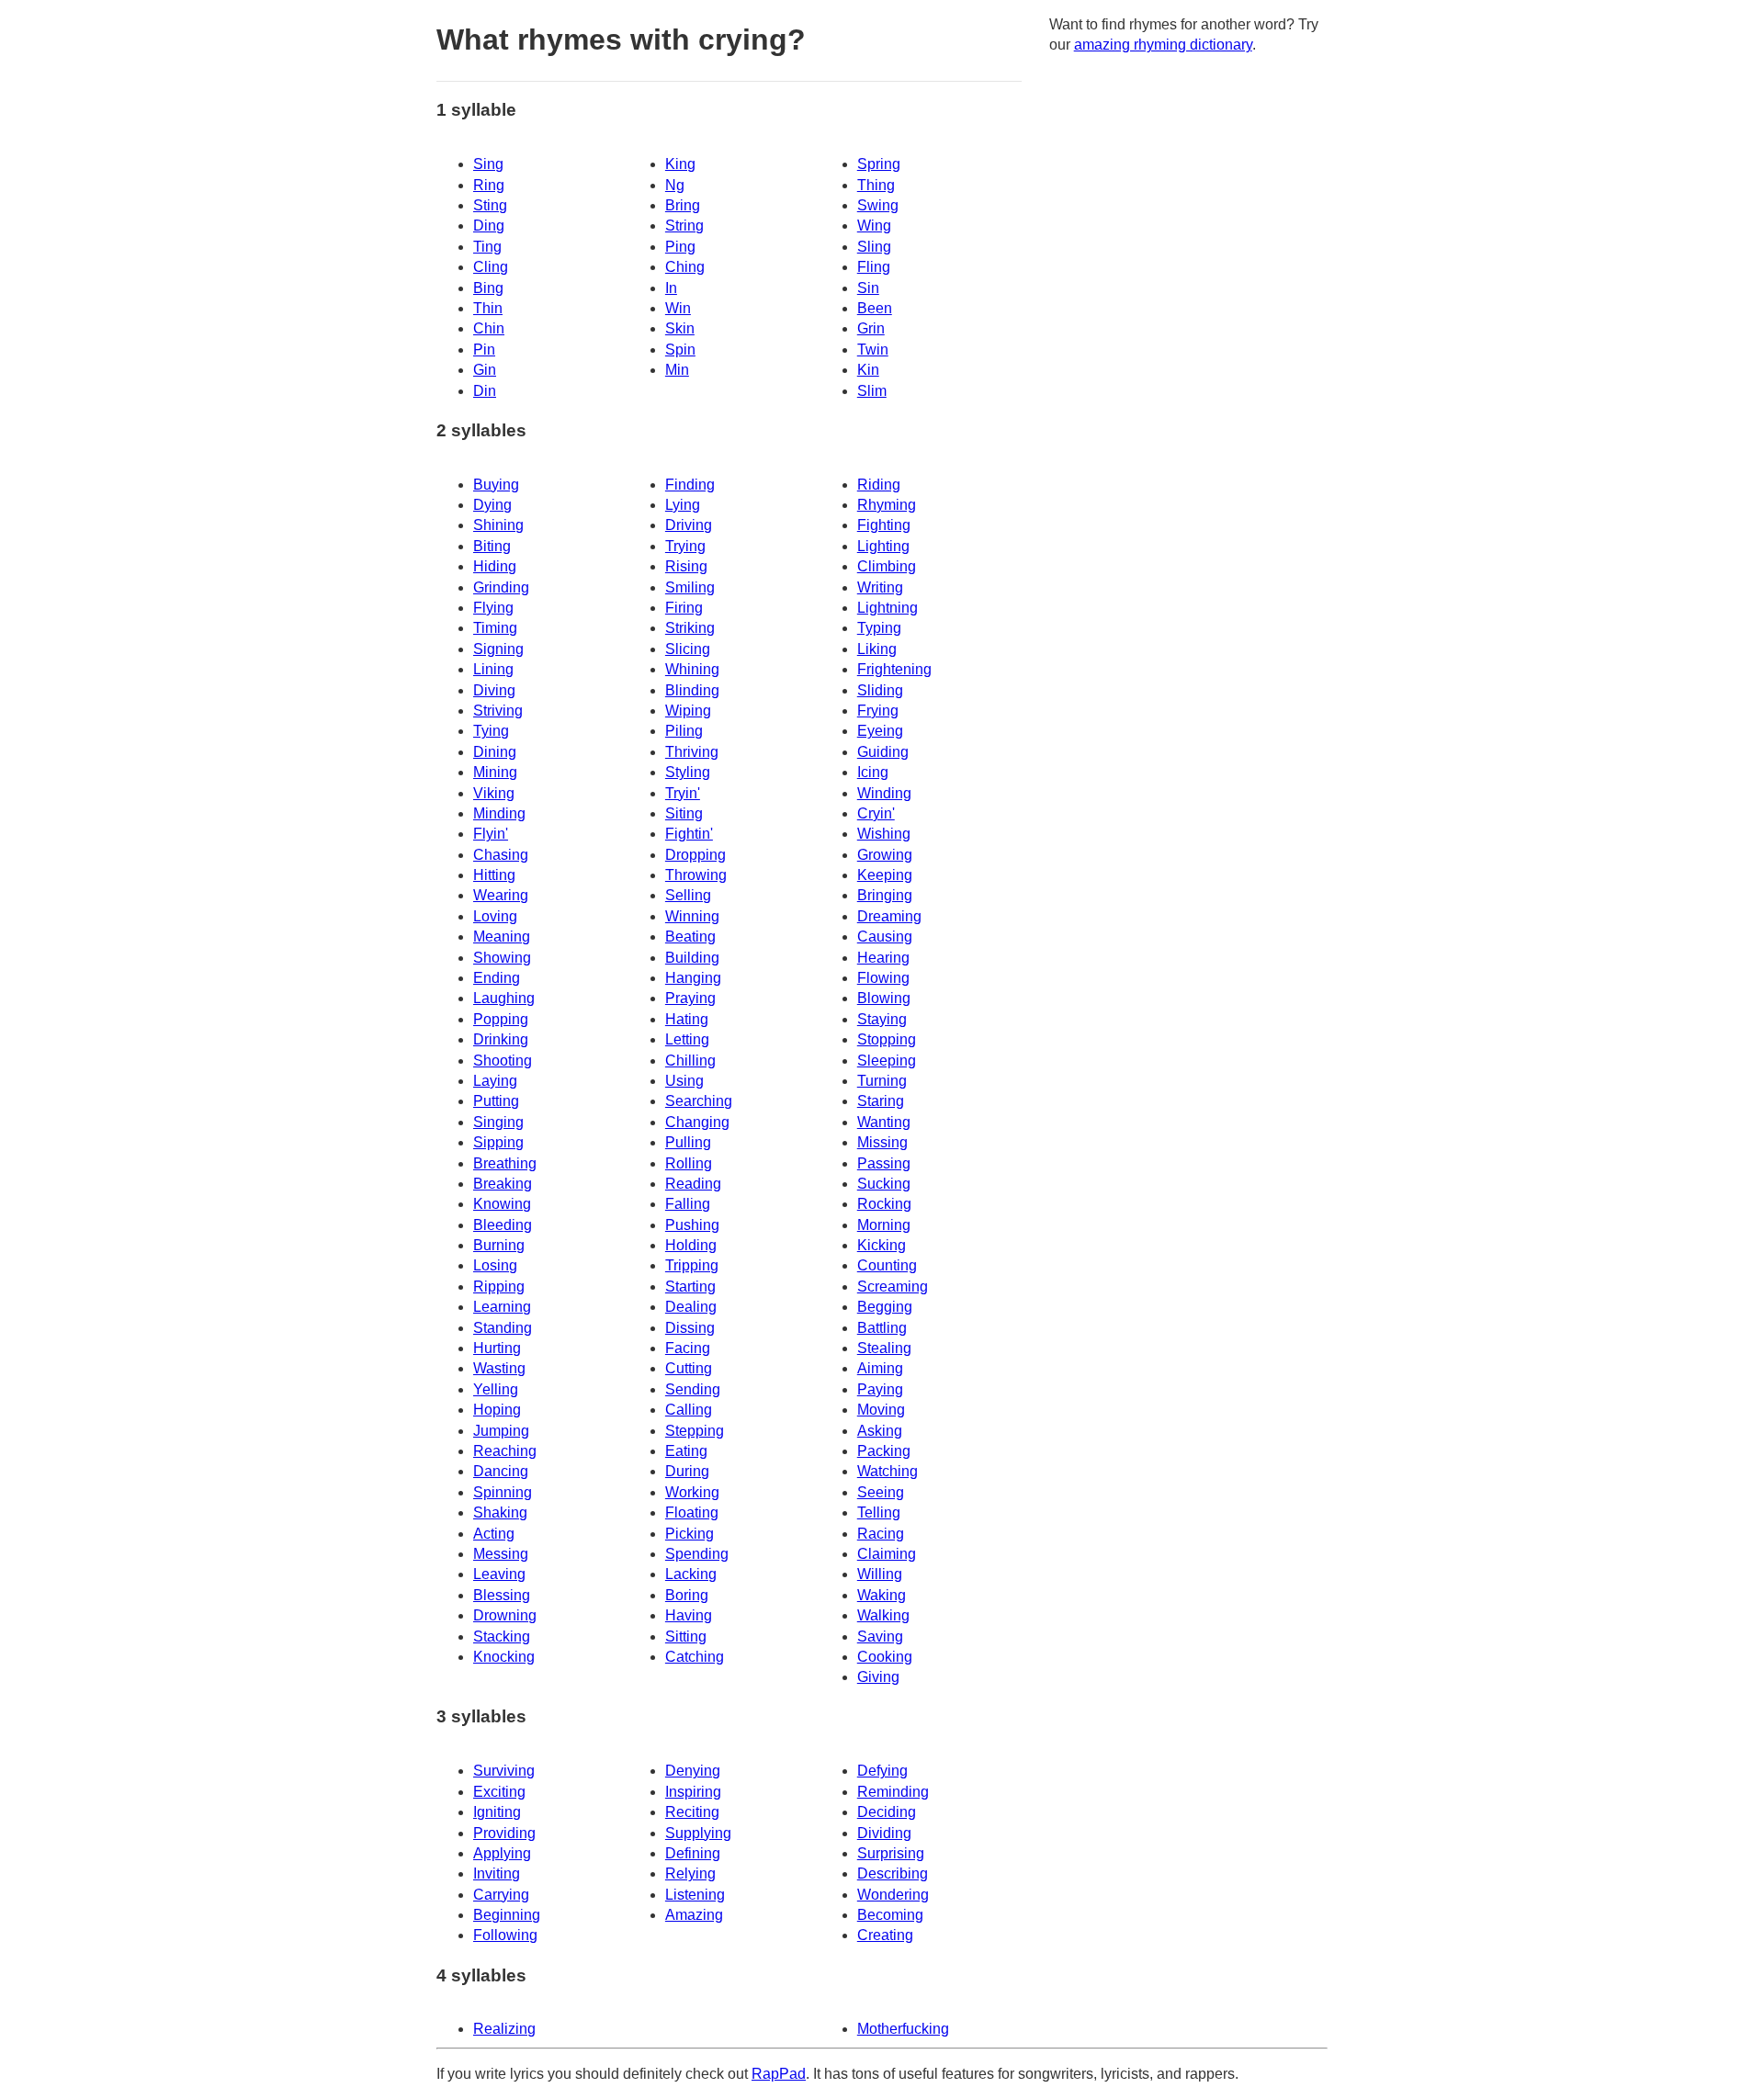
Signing (498, 649)
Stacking (502, 1636)
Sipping (498, 1142)
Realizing (504, 2029)
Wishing (884, 834)
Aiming (880, 1368)
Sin (868, 288)
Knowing (502, 1204)
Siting (684, 813)
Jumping (501, 1431)
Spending (697, 1554)
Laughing (504, 998)
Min (677, 370)
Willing (880, 1574)
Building (692, 958)
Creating (885, 1935)
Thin (488, 308)
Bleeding (503, 1225)
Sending (693, 1389)
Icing (873, 772)
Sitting (686, 1636)
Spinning (503, 1492)
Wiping (688, 711)
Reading (693, 1184)
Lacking (691, 1574)
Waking (882, 1595)
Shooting (503, 1061)
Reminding (893, 1792)
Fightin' (689, 834)
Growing (885, 855)
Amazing (694, 1915)
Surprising (891, 1853)
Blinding (692, 690)
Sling (874, 247)
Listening (695, 1895)
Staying (882, 1019)
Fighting (884, 525)
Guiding (883, 752)
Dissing (690, 1328)
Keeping (885, 875)
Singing (498, 1122)
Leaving (499, 1574)
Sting (490, 205)
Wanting (884, 1122)
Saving (880, 1636)
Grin (871, 328)
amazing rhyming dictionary (1163, 45)
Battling (882, 1328)
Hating (687, 1019)
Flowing (883, 978)
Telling (879, 1512)
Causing (885, 937)
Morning (884, 1225)
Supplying (698, 1833)
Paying (880, 1389)
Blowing (884, 998)
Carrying (501, 1895)
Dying (492, 505)
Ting (487, 247)
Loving (495, 916)
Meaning (502, 937)
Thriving (692, 752)
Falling (688, 1204)
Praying (690, 998)
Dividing (884, 1833)
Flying (493, 608)
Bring (683, 205)
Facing (688, 1348)
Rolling (689, 1163)
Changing (697, 1122)
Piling (684, 731)
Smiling (690, 587)
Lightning (888, 608)
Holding (691, 1245)
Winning (692, 916)
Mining (495, 772)
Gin (485, 370)
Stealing (884, 1348)
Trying (685, 546)
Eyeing (880, 731)
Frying (878, 711)
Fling (874, 267)
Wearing (501, 895)
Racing (881, 1534)
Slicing (688, 649)
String (684, 226)
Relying (690, 1873)
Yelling (496, 1389)
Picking (690, 1534)
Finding (690, 485)
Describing (893, 1873)
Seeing (881, 1492)
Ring (489, 185)
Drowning (505, 1615)
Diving (494, 690)
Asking (880, 1431)
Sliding (880, 690)
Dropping (695, 855)
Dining (495, 752)
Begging (885, 1307)
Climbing (887, 566)
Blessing (502, 1595)
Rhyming (887, 505)
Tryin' (683, 793)
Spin (680, 350)
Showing (502, 958)
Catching (695, 1657)
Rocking (884, 1204)
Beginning (507, 1915)
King (680, 164)
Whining (692, 669)
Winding (884, 793)
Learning (502, 1307)
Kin (868, 370)
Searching (699, 1101)
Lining (493, 669)
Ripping (499, 1286)
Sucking (884, 1184)
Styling (688, 772)
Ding (489, 226)
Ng (675, 185)
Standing (503, 1328)
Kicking (882, 1245)
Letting (687, 1039)
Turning (882, 1081)
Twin (873, 350)
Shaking (500, 1512)
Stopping (887, 1039)
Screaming (893, 1286)
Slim (872, 391)
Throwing (696, 875)
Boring (687, 1595)
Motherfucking (903, 2029)
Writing (880, 587)
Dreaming (889, 916)
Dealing (691, 1307)
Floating (692, 1512)
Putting (496, 1101)
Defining (693, 1853)
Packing (884, 1451)
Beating (690, 937)
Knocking (504, 1657)
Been (875, 308)
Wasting (499, 1368)
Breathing (505, 1163)
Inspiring (693, 1792)
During (687, 1471)
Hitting (494, 875)
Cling (491, 267)
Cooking (885, 1657)
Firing (684, 608)
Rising (686, 566)
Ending (497, 978)
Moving (881, 1410)
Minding (499, 813)
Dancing (501, 1471)
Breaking (503, 1184)
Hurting (497, 1348)
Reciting (692, 1812)
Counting (887, 1265)
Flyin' (491, 834)
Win (678, 308)
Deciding (887, 1812)
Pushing (692, 1225)
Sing (488, 164)
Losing (495, 1265)
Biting (492, 546)
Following (505, 1935)
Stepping (695, 1431)
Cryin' (876, 813)
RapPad (779, 2074)
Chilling (690, 1061)
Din (485, 391)
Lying (683, 505)
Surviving (504, 1771)
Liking (877, 649)
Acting (494, 1534)
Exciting (499, 1792)
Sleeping (887, 1061)
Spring (879, 164)
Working (692, 1492)
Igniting (497, 1812)
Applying (502, 1853)
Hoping (497, 1410)
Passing (884, 1163)
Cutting (689, 1368)
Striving (498, 711)
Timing (495, 628)
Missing (882, 1142)
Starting (690, 1286)
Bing (488, 288)
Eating (686, 1451)
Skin (680, 328)
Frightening (894, 669)
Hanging (693, 978)
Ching (685, 267)
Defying (882, 1771)
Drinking (501, 1039)
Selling (688, 895)
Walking (883, 1615)
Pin (484, 350)
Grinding (501, 587)
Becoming (890, 1915)
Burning (499, 1245)
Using (684, 1081)
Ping (680, 247)
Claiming (887, 1554)
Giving (878, 1677)
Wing (874, 226)
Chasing (501, 855)
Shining (498, 525)
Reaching (505, 1451)
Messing (501, 1554)
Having (689, 1615)
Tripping (692, 1265)
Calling (689, 1410)
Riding (879, 485)
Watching (888, 1471)
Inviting (497, 1873)
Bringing (885, 895)
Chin (489, 328)
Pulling (688, 1142)
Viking (494, 793)
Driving (689, 525)
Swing (878, 205)
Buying (496, 485)
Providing (504, 1833)
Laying (495, 1081)
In (671, 288)
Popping (501, 1019)
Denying (693, 1771)
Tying (491, 731)
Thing (876, 185)
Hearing (883, 958)
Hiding (495, 566)
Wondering (893, 1895)
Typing (879, 628)
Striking (690, 628)
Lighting (883, 546)
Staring (881, 1101)
